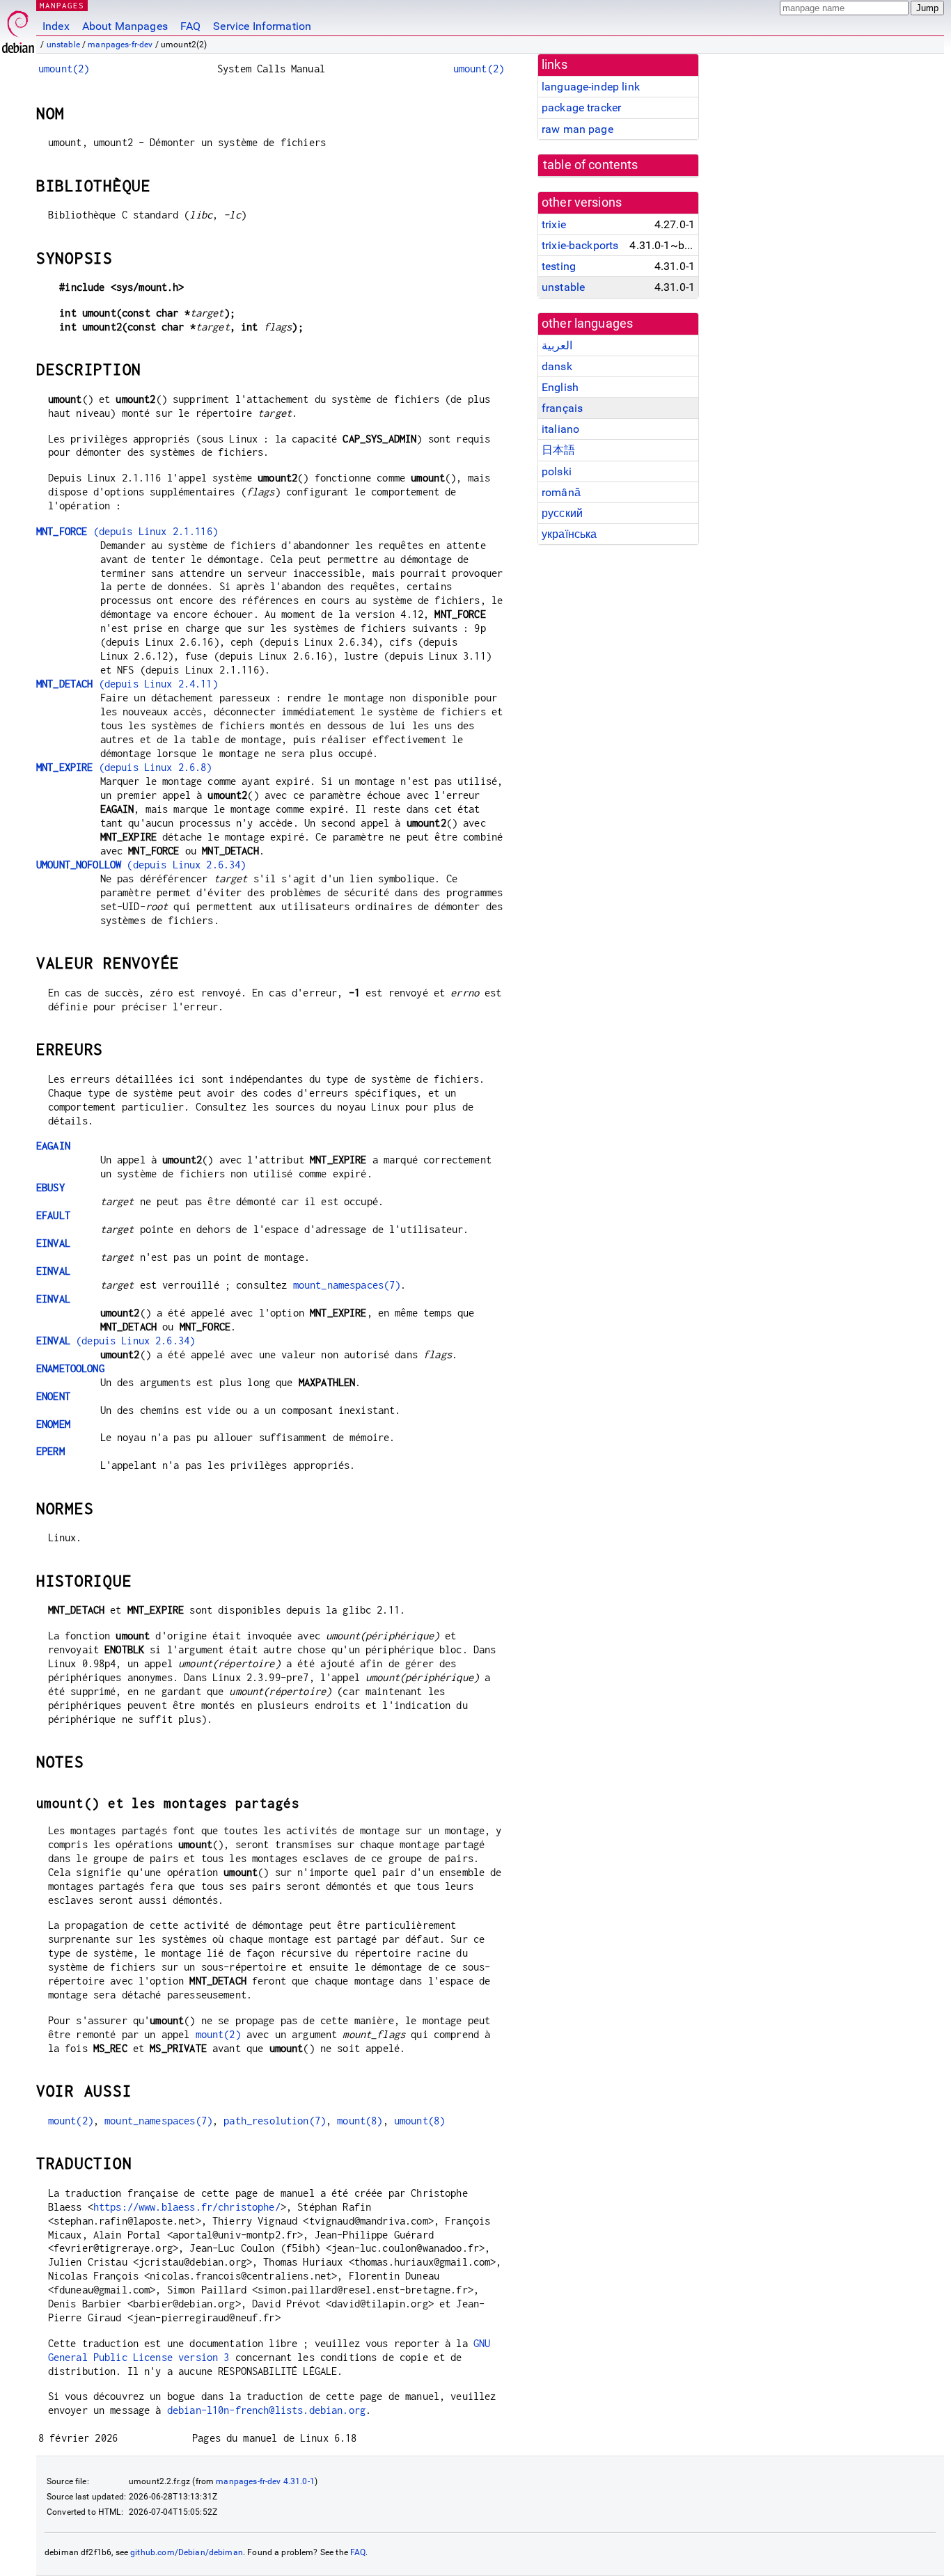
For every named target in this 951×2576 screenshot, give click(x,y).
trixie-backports (580, 245)
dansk (557, 366)
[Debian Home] (18, 28)
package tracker (581, 108)
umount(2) (64, 69)
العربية (557, 345)
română (561, 492)
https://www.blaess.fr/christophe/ (187, 2207)
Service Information (262, 26)
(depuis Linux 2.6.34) (141, 865)
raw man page (577, 129)
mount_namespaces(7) (347, 1285)
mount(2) (218, 2034)
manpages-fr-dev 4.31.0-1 (265, 2481)
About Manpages (125, 26)
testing (559, 266)
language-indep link (591, 87)
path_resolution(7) (275, 2121)
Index (56, 26)
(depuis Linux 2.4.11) (127, 684)
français (562, 408)
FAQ (190, 26)
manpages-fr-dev (120, 45)
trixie (554, 224)
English (560, 387)
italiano (560, 429)
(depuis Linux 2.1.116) (127, 531)
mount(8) (360, 2121)
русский (562, 513)
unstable (63, 45)
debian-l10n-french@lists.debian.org (266, 2410)
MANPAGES (62, 5)
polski (557, 471)
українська (569, 534)
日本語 (558, 450)
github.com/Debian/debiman (187, 2552)
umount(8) (419, 2121)
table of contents (591, 165)
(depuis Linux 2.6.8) (124, 767)
